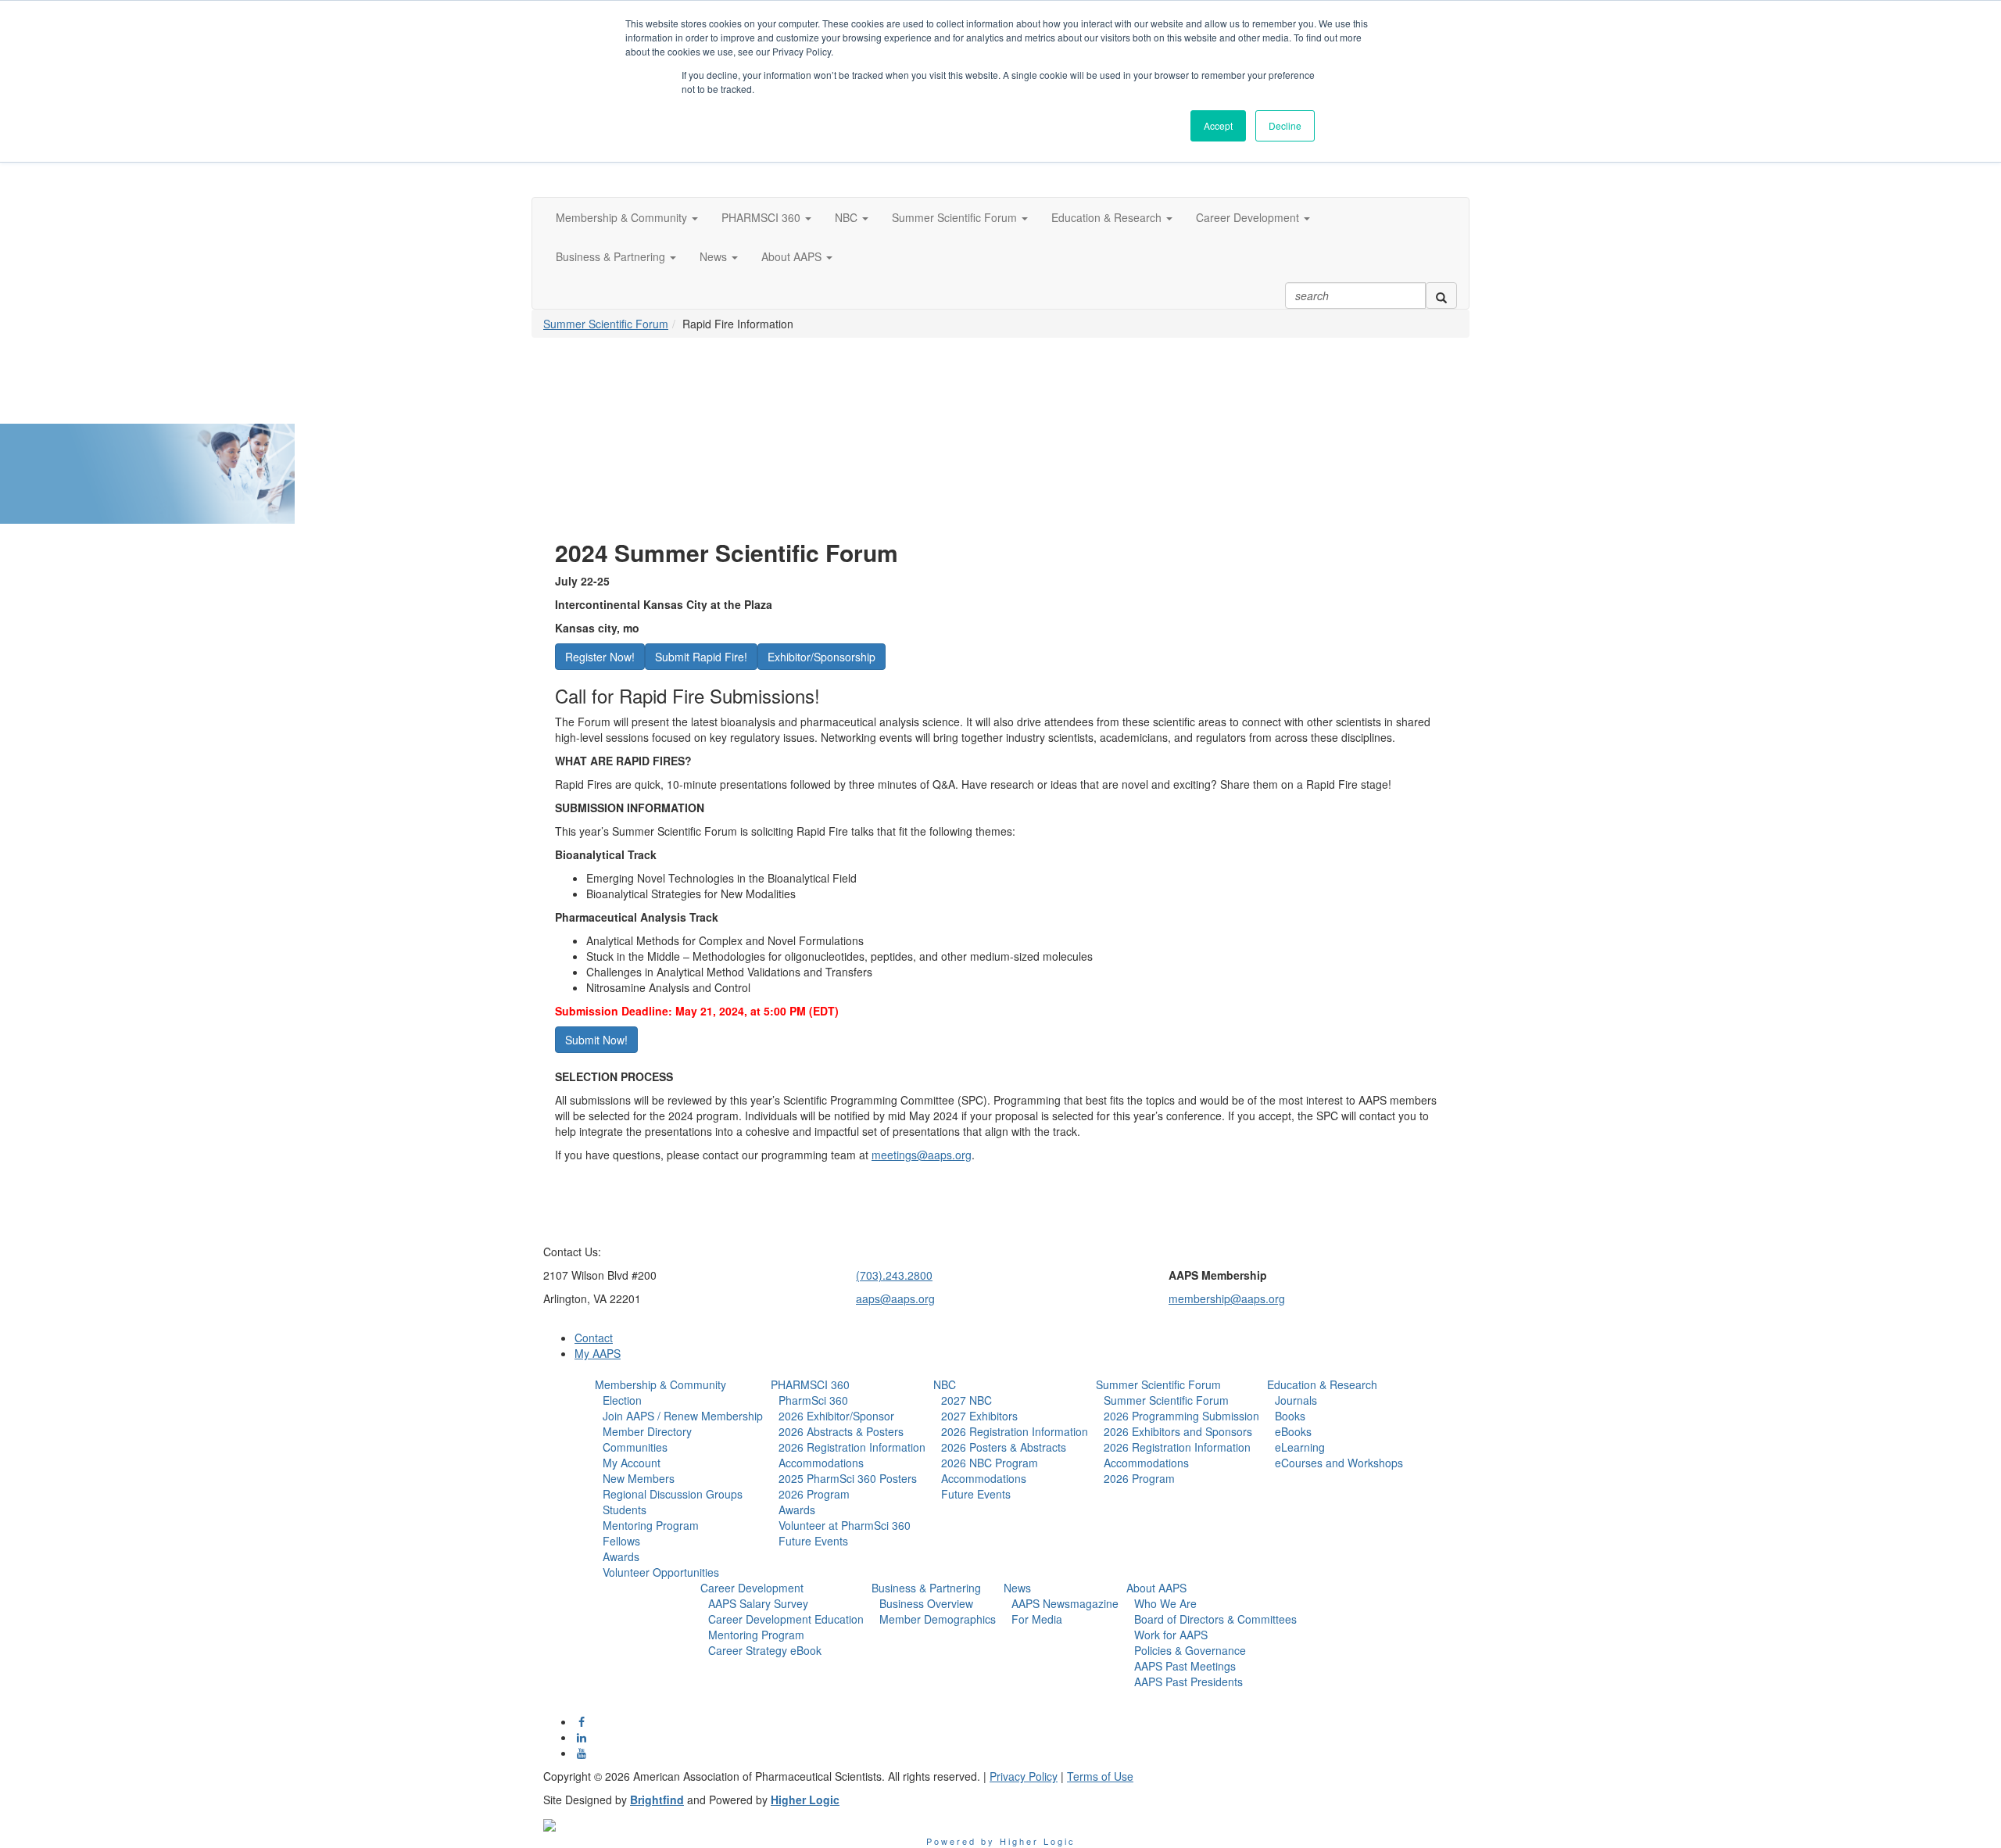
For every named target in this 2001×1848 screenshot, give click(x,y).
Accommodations (821, 1463)
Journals (1296, 1400)
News (1017, 1588)
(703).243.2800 (894, 1275)
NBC (945, 1384)
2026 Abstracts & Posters (841, 1431)
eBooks (1293, 1431)
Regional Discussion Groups (673, 1494)
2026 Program (814, 1494)
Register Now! (600, 657)
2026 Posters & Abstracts (1004, 1447)
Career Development (752, 1588)
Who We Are (1165, 1603)
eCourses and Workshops (1339, 1463)
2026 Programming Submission (1181, 1416)
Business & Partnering (926, 1588)
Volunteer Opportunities (661, 1572)
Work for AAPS (1171, 1635)
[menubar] (679, 1486)
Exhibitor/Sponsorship (822, 657)
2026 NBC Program (990, 1463)
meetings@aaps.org (922, 1155)
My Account (632, 1463)
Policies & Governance (1190, 1650)
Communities (635, 1447)
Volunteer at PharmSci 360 (845, 1525)
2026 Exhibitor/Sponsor (836, 1416)
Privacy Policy (1024, 1776)
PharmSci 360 (813, 1400)
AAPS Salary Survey (758, 1603)
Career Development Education (786, 1619)
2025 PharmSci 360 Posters (848, 1478)
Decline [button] (1285, 125)
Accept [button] (1218, 125)
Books (1290, 1416)
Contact (594, 1338)
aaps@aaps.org (895, 1298)
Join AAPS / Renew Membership (683, 1416)
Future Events (813, 1541)
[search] (1441, 295)
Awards (621, 1556)
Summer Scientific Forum (606, 324)
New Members (639, 1478)
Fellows (621, 1541)
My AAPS (598, 1353)
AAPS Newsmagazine (1065, 1603)
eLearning (1300, 1447)
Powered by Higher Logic (1001, 1841)
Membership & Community (660, 1384)
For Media (1037, 1619)
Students (625, 1510)
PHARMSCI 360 (810, 1384)
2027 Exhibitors (979, 1416)
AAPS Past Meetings (1185, 1666)
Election (622, 1400)
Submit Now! (596, 1040)
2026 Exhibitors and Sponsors (1178, 1431)
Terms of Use (1100, 1776)
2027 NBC (966, 1400)
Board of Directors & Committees (1215, 1619)
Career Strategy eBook (765, 1650)
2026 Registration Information (852, 1447)
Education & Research (1322, 1384)
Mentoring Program (651, 1525)
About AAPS (1156, 1588)
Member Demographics (938, 1619)
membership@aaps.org (1227, 1298)
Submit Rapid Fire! (701, 657)
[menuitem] (679, 1478)
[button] (627, 217)
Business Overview (926, 1603)
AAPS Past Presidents (1188, 1681)
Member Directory (647, 1431)
